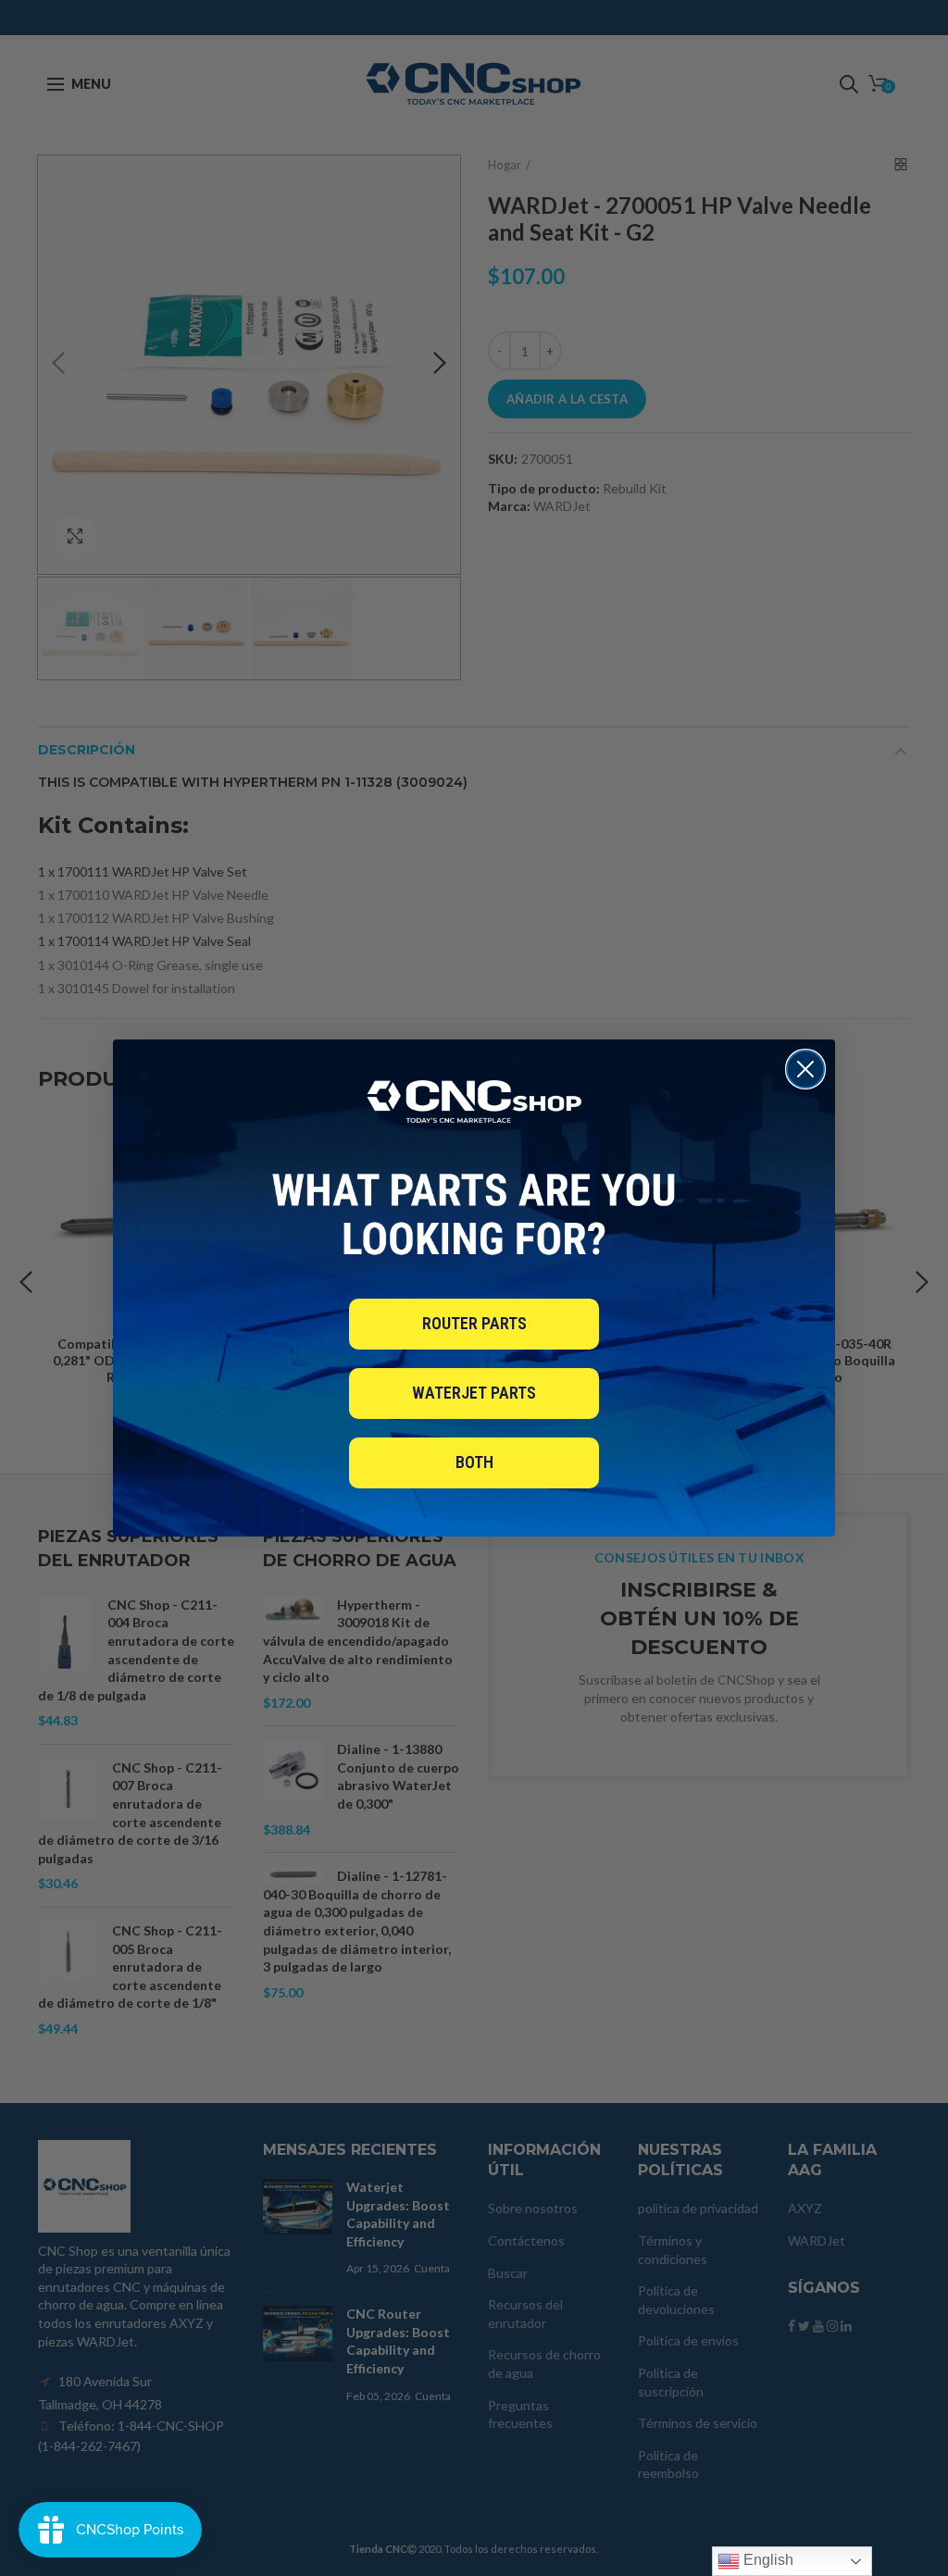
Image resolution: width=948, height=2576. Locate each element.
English (767, 2560)
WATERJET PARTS (474, 1393)
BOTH (474, 1462)
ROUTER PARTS (474, 1323)
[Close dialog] (805, 1069)
